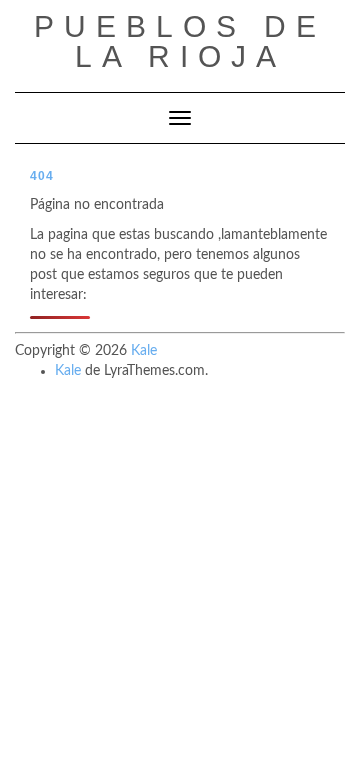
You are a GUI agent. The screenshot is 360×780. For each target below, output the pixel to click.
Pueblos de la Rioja (180, 41)
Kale (144, 351)
